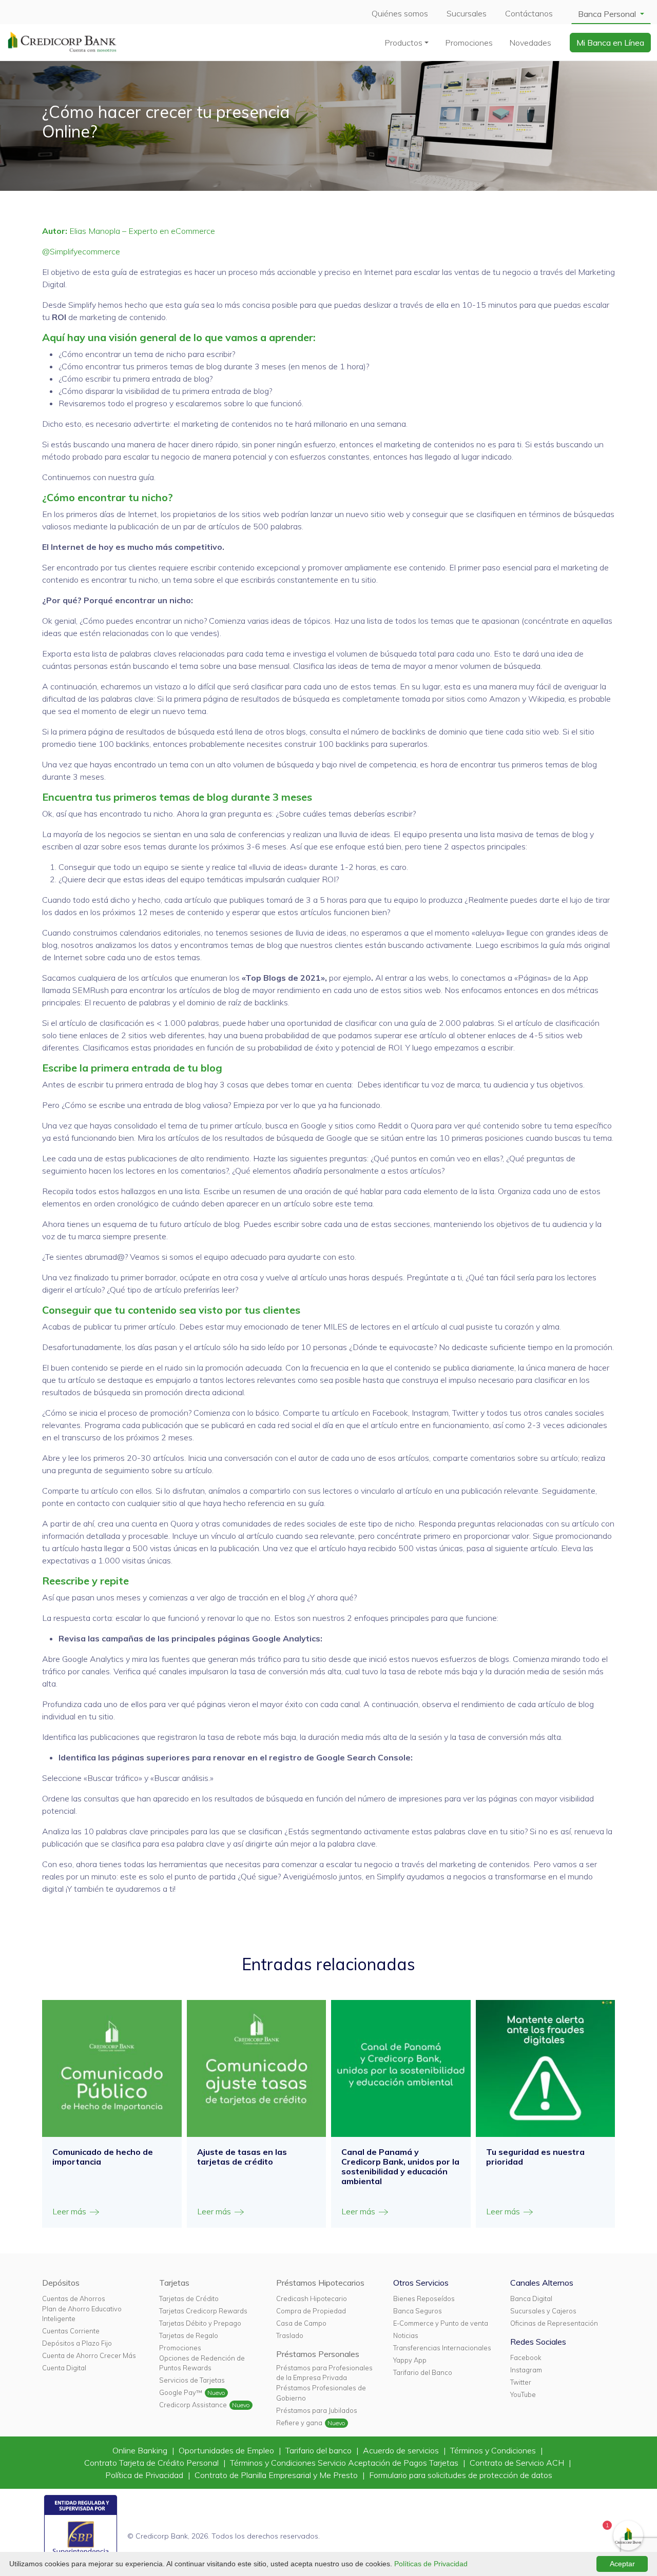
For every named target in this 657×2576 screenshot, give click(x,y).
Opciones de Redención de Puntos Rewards (202, 2363)
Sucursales (467, 13)
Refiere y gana (299, 2423)
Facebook (526, 2357)
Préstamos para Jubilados (317, 2410)
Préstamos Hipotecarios (320, 2283)
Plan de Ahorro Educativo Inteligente (82, 2314)
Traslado (290, 2335)
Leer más (70, 2211)
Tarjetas (174, 2283)
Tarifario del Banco (423, 2372)
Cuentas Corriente (71, 2331)
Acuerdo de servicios (402, 2450)
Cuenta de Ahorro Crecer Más (89, 2355)
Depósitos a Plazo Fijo (77, 2343)
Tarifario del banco (320, 2450)
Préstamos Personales (318, 2354)
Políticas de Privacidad (431, 2564)
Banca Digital (531, 2298)
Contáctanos (529, 13)
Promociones (469, 43)
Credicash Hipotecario (312, 2298)
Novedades (530, 43)
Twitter (521, 2382)
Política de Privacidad (145, 2475)
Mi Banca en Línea (610, 43)
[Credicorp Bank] (62, 42)
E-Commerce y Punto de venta (441, 2323)
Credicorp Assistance (193, 2405)
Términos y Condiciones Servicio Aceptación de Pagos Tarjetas (345, 2463)
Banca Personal (608, 14)
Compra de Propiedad (311, 2311)
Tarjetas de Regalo (189, 2335)
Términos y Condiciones (494, 2450)
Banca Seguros (418, 2311)
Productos (403, 43)
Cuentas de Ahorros (74, 2298)
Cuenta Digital (64, 2368)
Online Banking (141, 2450)
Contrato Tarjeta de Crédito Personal (152, 2463)
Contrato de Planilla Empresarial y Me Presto (277, 2475)
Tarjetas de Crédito (189, 2298)
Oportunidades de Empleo (227, 2450)
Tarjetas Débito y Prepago (200, 2323)
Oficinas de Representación (554, 2323)
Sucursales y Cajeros (543, 2311)
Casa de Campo (301, 2323)
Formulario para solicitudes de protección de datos (461, 2475)
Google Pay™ (181, 2392)
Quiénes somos (400, 13)
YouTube (523, 2394)
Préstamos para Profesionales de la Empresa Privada (324, 2373)
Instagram (526, 2370)
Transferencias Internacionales (442, 2348)
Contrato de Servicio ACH (518, 2463)
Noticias (406, 2335)
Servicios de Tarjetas (192, 2380)
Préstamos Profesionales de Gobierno (321, 2393)
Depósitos (61, 2283)
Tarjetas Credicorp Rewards (203, 2311)
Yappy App (410, 2360)
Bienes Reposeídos (424, 2298)
